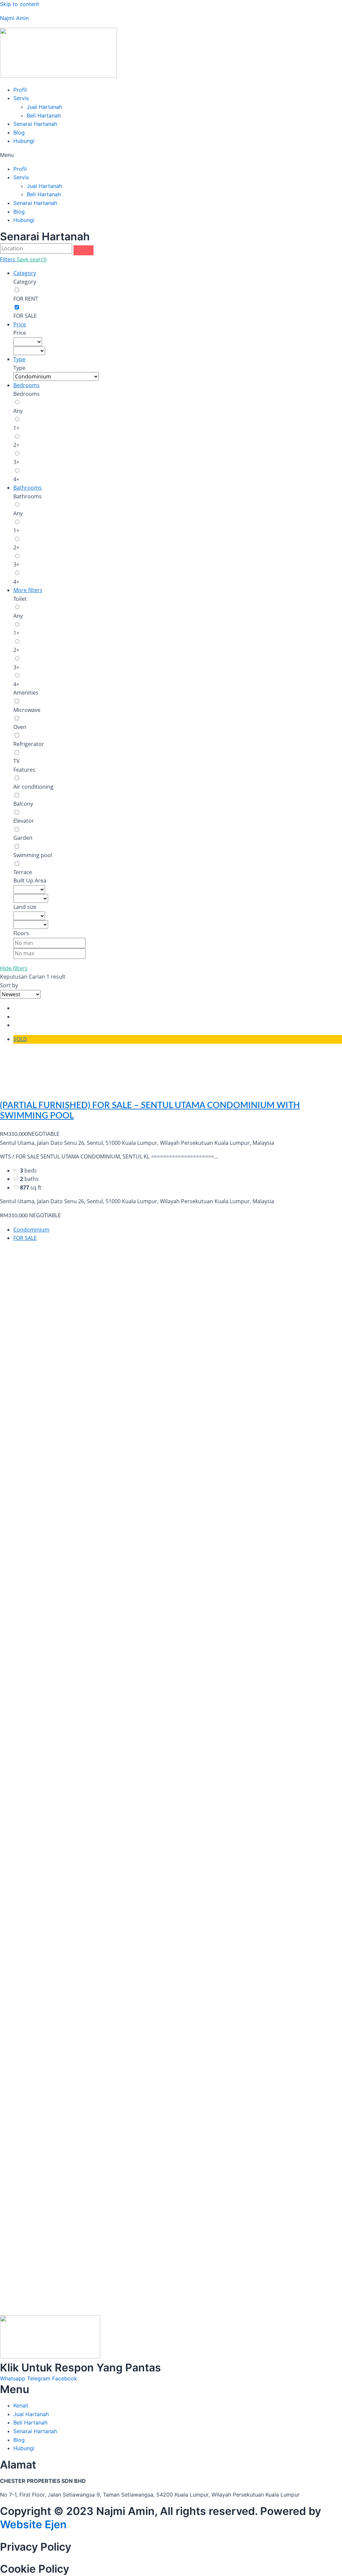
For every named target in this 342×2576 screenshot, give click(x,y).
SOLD (20, 1039)
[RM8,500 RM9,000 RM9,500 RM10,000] (29, 351)
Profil (20, 90)
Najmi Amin (14, 18)
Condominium (31, 1230)
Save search (32, 259)
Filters (8, 259)
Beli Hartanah (44, 115)
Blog (19, 133)
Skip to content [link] (20, 4)
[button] (171, 155)
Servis (21, 98)
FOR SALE (25, 1238)
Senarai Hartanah (35, 124)
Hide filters (14, 968)
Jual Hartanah (44, 107)
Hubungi (24, 141)
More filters (28, 590)
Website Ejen (33, 2524)
